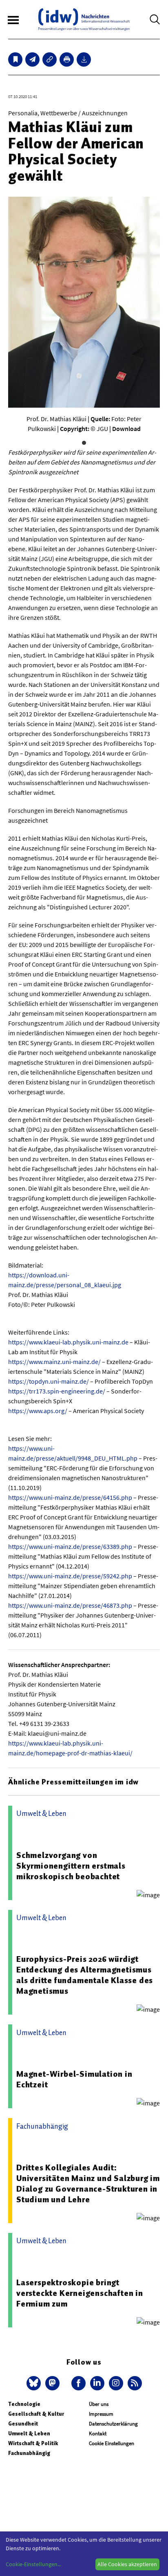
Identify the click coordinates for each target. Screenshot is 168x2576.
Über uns (99, 2404)
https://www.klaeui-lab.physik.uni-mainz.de (68, 1342)
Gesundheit (23, 2424)
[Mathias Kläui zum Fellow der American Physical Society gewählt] (32, 59)
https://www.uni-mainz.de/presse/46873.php (70, 1605)
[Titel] (15, 59)
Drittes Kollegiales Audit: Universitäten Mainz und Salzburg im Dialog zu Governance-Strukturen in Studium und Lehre (88, 2183)
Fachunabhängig (29, 2453)
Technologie (24, 2404)
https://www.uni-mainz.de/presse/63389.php (70, 1546)
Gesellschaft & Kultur (36, 2414)
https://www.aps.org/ (38, 1411)
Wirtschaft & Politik (33, 2443)
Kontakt (98, 2434)
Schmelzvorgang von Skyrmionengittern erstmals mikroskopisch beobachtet (71, 1866)
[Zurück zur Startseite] (84, 19)
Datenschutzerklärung (113, 2424)
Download (126, 429)
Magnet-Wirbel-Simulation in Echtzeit (74, 2079)
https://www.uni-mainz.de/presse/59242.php (70, 1576)
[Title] (50, 59)
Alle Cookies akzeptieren (127, 2564)
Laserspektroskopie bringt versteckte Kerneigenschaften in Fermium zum (80, 2293)
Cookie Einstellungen (112, 2443)
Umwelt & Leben (29, 2434)
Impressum (101, 2414)
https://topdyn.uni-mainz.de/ (49, 1381)
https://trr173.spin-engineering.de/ (57, 1391)
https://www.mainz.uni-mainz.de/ (54, 1362)
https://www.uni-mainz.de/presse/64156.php (70, 1497)
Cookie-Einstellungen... (33, 2564)
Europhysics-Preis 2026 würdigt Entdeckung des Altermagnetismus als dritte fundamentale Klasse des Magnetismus (85, 1975)
